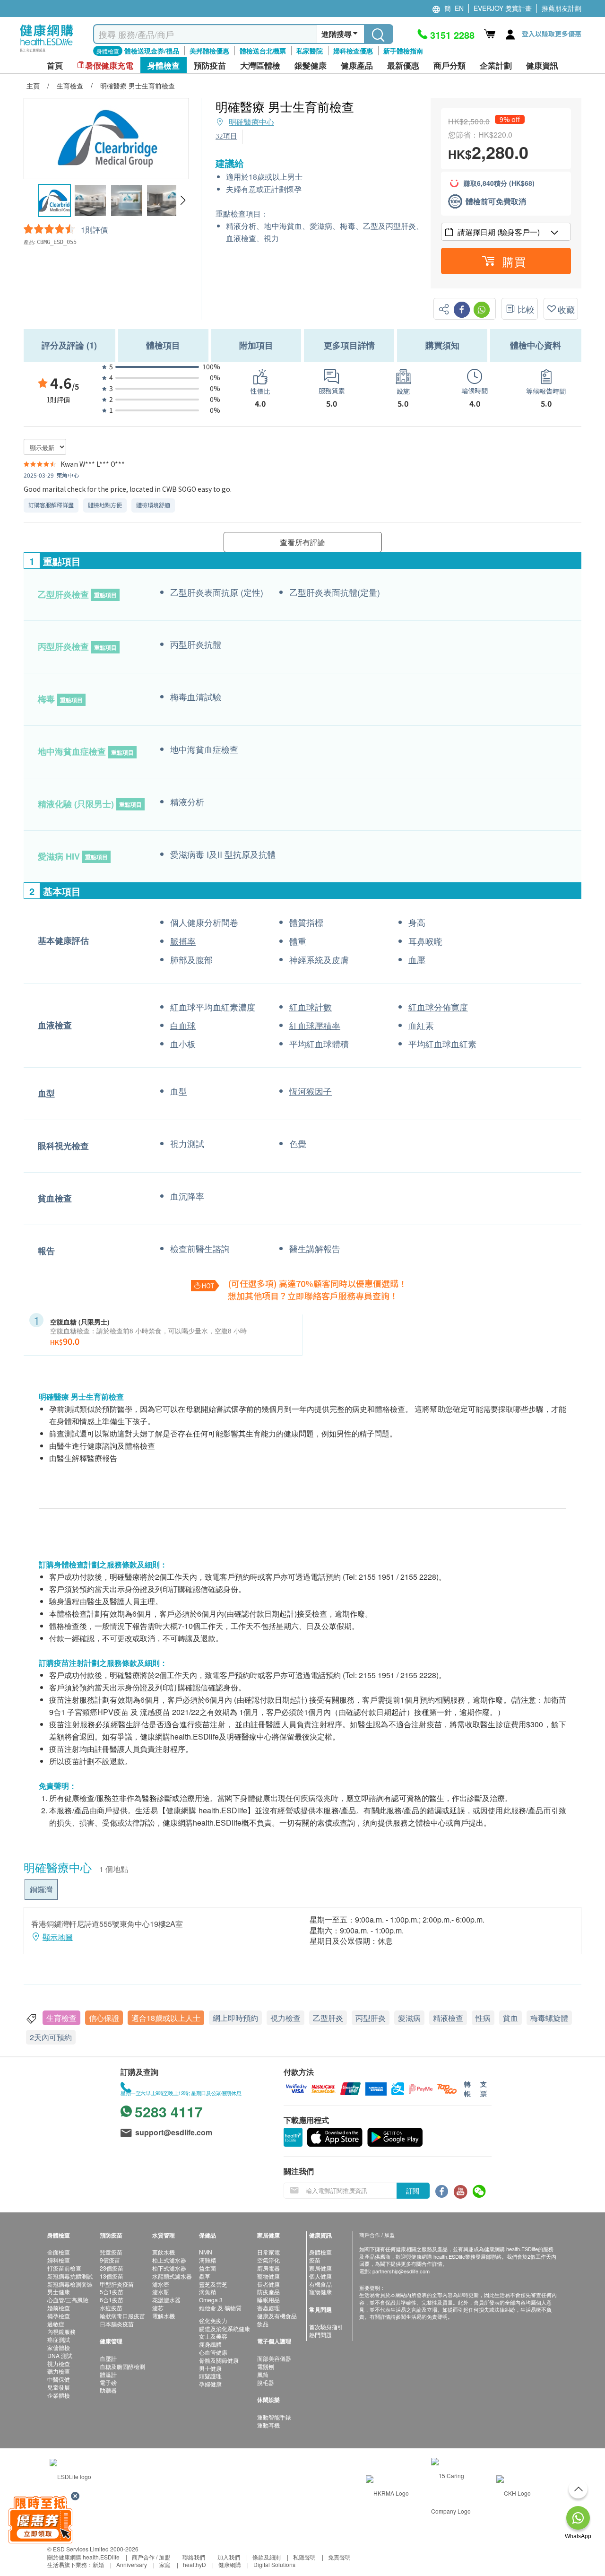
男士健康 (59, 2292)
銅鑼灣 (41, 1889)
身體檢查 (320, 2252)
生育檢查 (61, 2018)
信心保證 (104, 2018)
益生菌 (207, 2268)
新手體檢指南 (403, 51)
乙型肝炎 (328, 2018)
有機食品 (320, 2284)
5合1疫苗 (112, 2292)
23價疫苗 (112, 2268)
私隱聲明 (304, 2557)
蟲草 (205, 2276)
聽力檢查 (59, 2371)
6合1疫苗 (112, 2300)
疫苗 (315, 2260)
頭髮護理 (210, 2376)
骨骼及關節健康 (219, 2360)
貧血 (510, 2018)
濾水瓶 (161, 2292)
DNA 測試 (60, 2355)
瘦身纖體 (210, 2344)
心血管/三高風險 (68, 2300)
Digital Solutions (274, 2564)
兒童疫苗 (111, 2252)
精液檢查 (448, 2018)
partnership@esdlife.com (401, 2271)
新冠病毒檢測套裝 (70, 2284)
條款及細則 (267, 2557)
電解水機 (164, 2316)
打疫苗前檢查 (64, 2268)
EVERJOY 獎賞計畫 (503, 8)
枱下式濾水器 (169, 2268)
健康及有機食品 (277, 2316)
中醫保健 (59, 2379)
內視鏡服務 (61, 2331)
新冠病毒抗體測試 (70, 2276)
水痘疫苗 (111, 2308)
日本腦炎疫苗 (117, 2324)
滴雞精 (207, 2260)
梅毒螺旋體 (549, 2018)
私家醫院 (310, 51)
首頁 (55, 65)
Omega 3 (211, 2300)
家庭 (165, 2564)
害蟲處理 (268, 2308)
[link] (70, 2476)
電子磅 (108, 2382)
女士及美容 (213, 2336)
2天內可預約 (51, 2037)
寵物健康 (268, 2276)
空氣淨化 (268, 2260)
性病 (483, 2018)
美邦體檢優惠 (209, 51)
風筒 (263, 2374)
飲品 (263, 2324)
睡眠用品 (268, 2300)
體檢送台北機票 (263, 51)
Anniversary (132, 2564)
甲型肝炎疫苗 (117, 2284)
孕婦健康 (210, 2384)
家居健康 (320, 2268)
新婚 (98, 2564)
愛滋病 (409, 2018)
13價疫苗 (112, 2276)
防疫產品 (268, 2292)
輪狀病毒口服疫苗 (122, 2316)
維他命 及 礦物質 (220, 2308)
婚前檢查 (59, 2308)
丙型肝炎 (371, 2018)
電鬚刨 (266, 2366)
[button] (183, 200)
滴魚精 (207, 2292)
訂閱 (413, 2191)
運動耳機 (268, 2425)
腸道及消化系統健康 (225, 2328)
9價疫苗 (110, 2260)
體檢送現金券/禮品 (152, 51)
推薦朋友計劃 (562, 8)
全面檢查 (59, 2252)
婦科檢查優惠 (353, 51)
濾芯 (158, 2308)
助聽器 (108, 2390)
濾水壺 (161, 2284)
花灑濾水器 (166, 2300)
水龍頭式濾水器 (172, 2276)
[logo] (47, 52)
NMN (206, 2252)
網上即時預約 (235, 2018)
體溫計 (108, 2374)
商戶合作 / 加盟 (151, 2557)
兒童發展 (59, 2387)
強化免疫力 (213, 2320)
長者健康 (268, 2284)
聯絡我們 (194, 2557)
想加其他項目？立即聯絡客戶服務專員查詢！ (313, 1296)
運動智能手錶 (274, 2417)
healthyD (194, 2564)
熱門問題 (320, 2335)
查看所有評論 (302, 542)
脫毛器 (266, 2382)
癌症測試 (59, 2339)
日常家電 (268, 2252)
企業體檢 (59, 2395)
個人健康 (320, 2276)
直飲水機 (164, 2252)
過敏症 (56, 2324)
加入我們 (229, 2557)
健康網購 (230, 2564)
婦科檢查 (59, 2260)
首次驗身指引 (326, 2327)
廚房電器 (268, 2268)
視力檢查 (285, 2018)
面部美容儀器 (274, 2358)
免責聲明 (339, 2557)
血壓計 (108, 2358)
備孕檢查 (59, 2316)
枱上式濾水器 (169, 2260)
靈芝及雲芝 (213, 2284)
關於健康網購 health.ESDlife (83, 2557)
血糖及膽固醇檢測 (122, 2366)
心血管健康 (213, 2352)
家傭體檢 (59, 2347)
